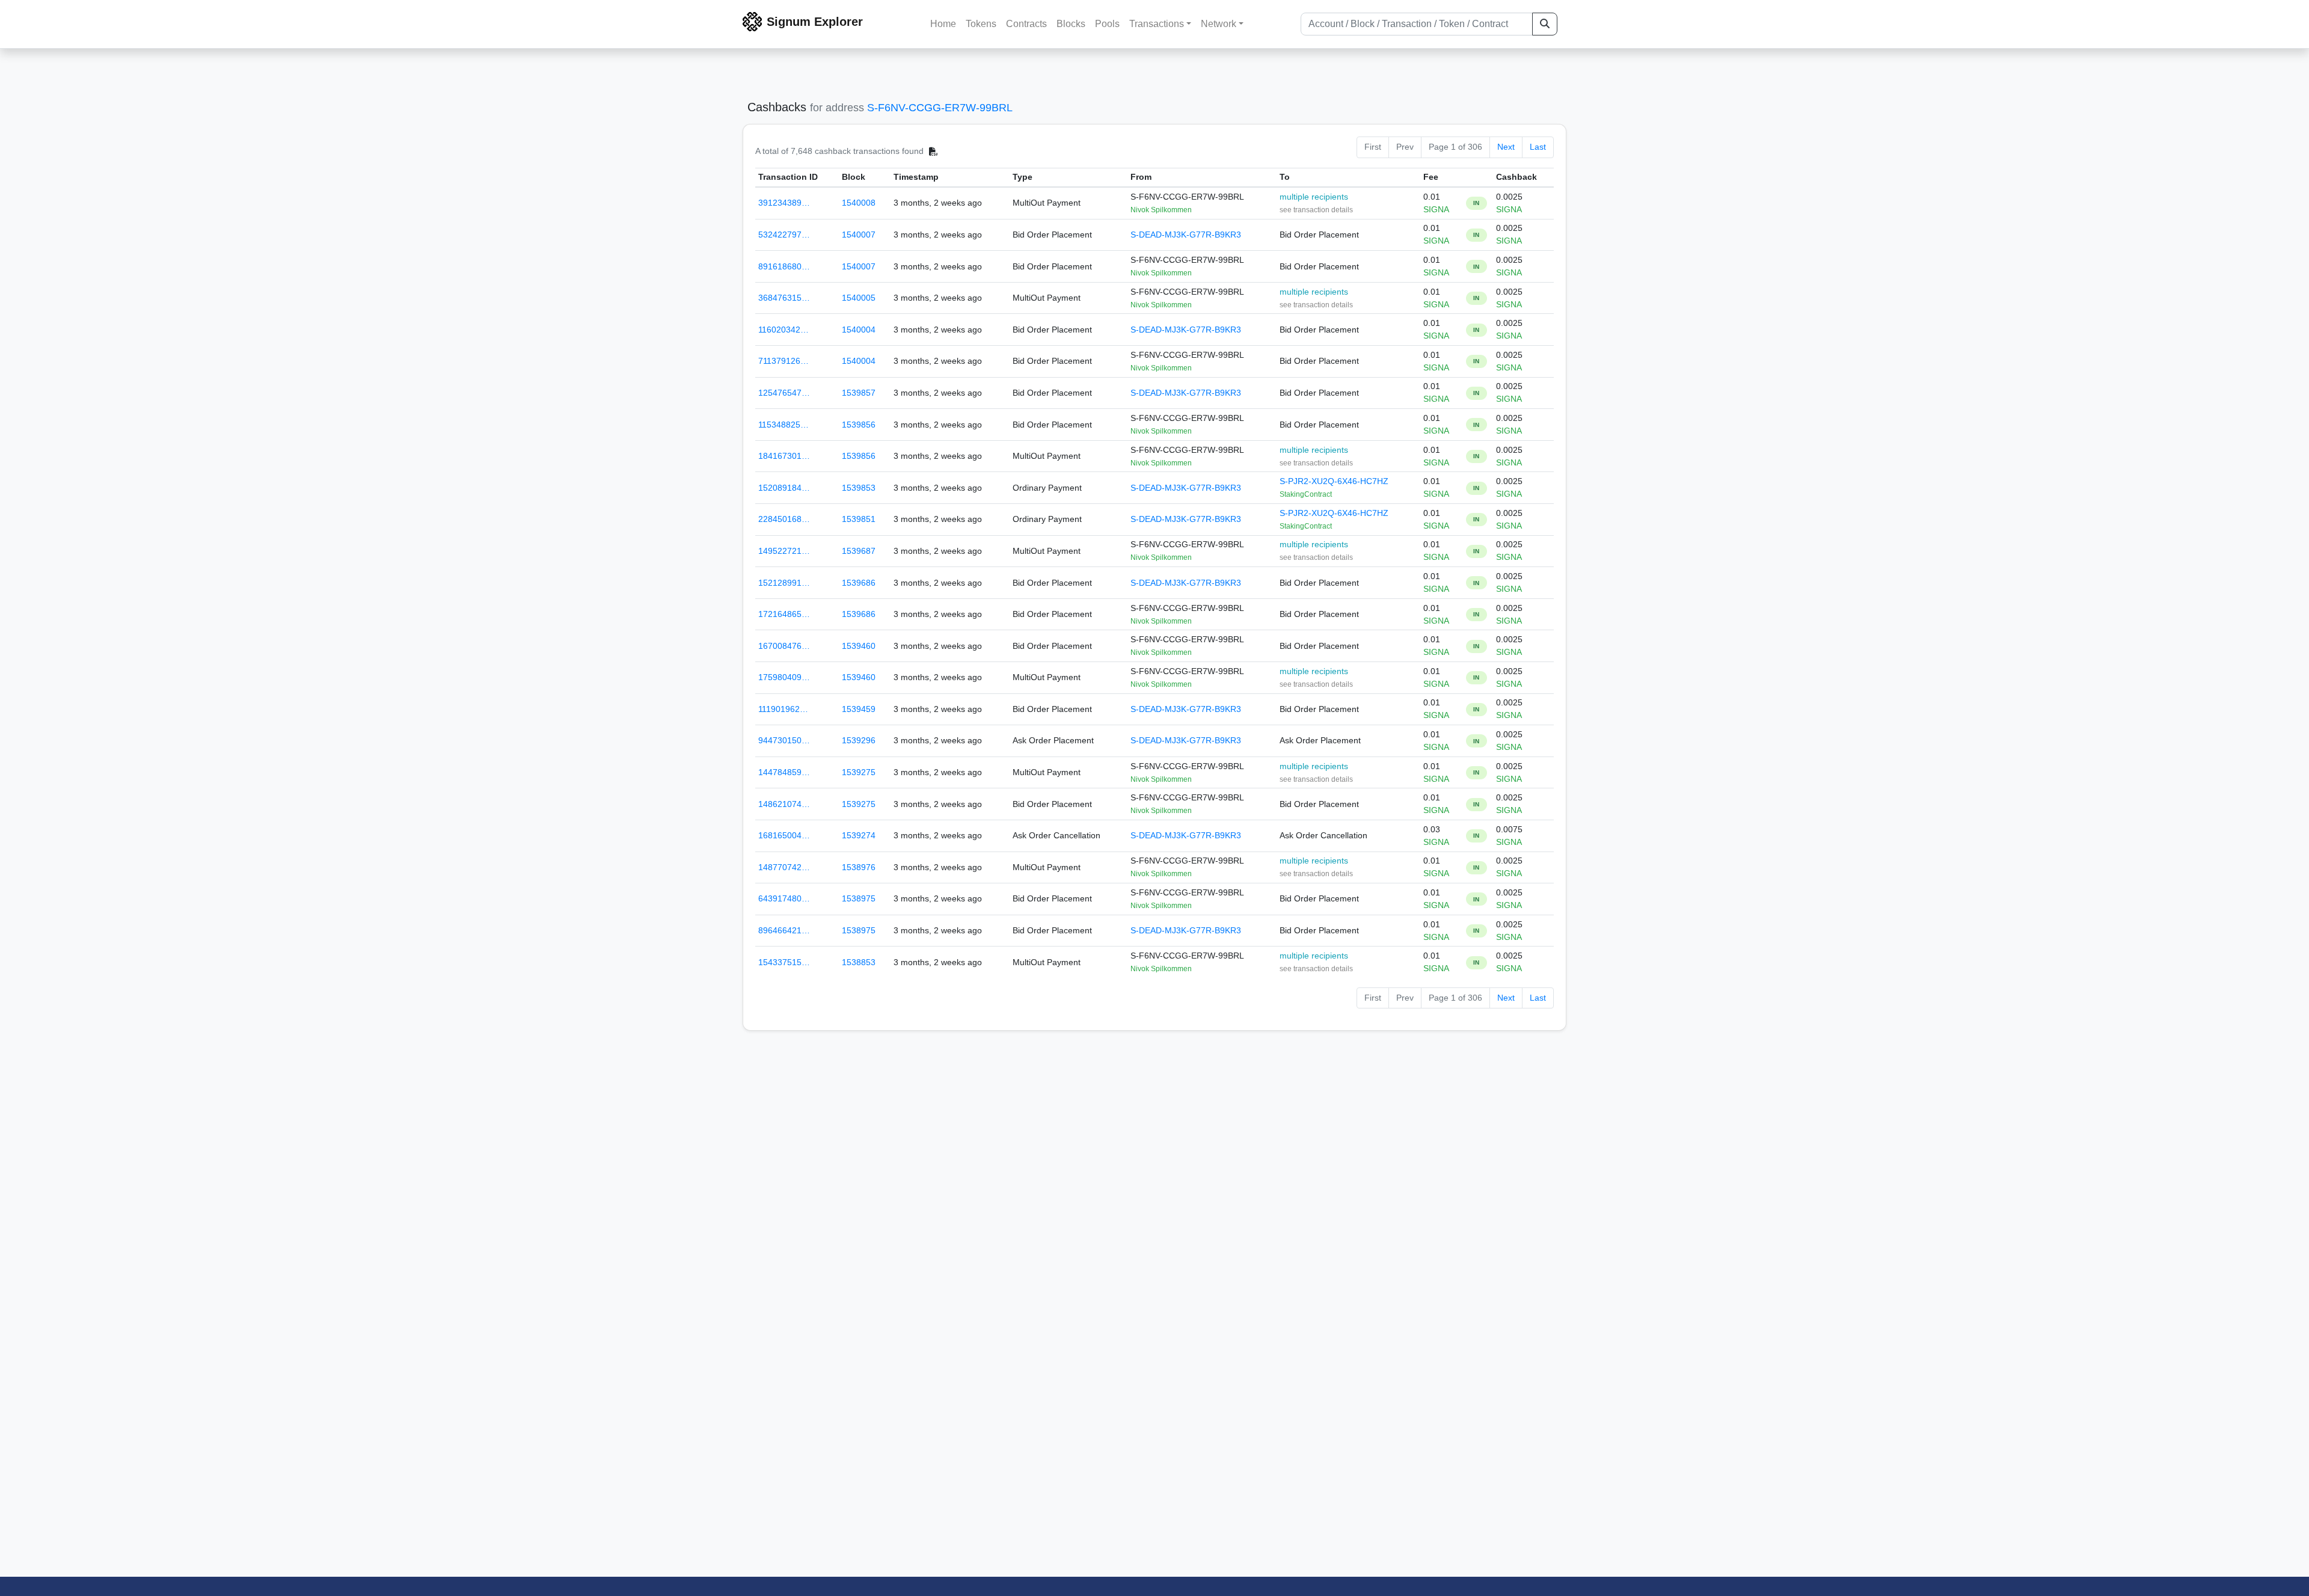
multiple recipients (1314, 197)
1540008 (859, 203)
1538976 (859, 867)
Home (943, 24)
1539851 (859, 519)
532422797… (784, 235)
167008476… (784, 646)
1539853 (859, 488)
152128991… (784, 583)
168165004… (784, 835)
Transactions (1157, 24)
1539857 (859, 393)
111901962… (783, 709)
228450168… (784, 519)
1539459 (859, 709)
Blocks (1071, 24)
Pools (1107, 24)
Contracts (1026, 24)
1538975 (859, 898)
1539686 (859, 583)
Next (1506, 147)
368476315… (784, 298)
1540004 (859, 330)
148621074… (784, 804)
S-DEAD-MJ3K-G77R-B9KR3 (1186, 235)
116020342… (783, 330)
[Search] (1545, 24)
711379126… (783, 361)
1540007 (859, 235)
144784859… (784, 772)
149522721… (784, 551)
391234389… (784, 203)
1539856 (859, 425)
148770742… (784, 867)
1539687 (859, 551)
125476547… (784, 393)
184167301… (784, 456)
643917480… (784, 898)
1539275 (859, 772)
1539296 (859, 740)
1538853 (859, 962)
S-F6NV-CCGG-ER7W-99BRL (940, 108)
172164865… (784, 614)
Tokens (981, 24)
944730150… (784, 740)
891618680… (784, 266)
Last (1538, 147)
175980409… (784, 677)
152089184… (784, 488)
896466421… (784, 930)
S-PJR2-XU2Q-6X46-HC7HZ (1334, 481)
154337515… (784, 962)
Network (1219, 24)
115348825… (783, 425)
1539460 (859, 646)
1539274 (859, 835)
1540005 (859, 298)
